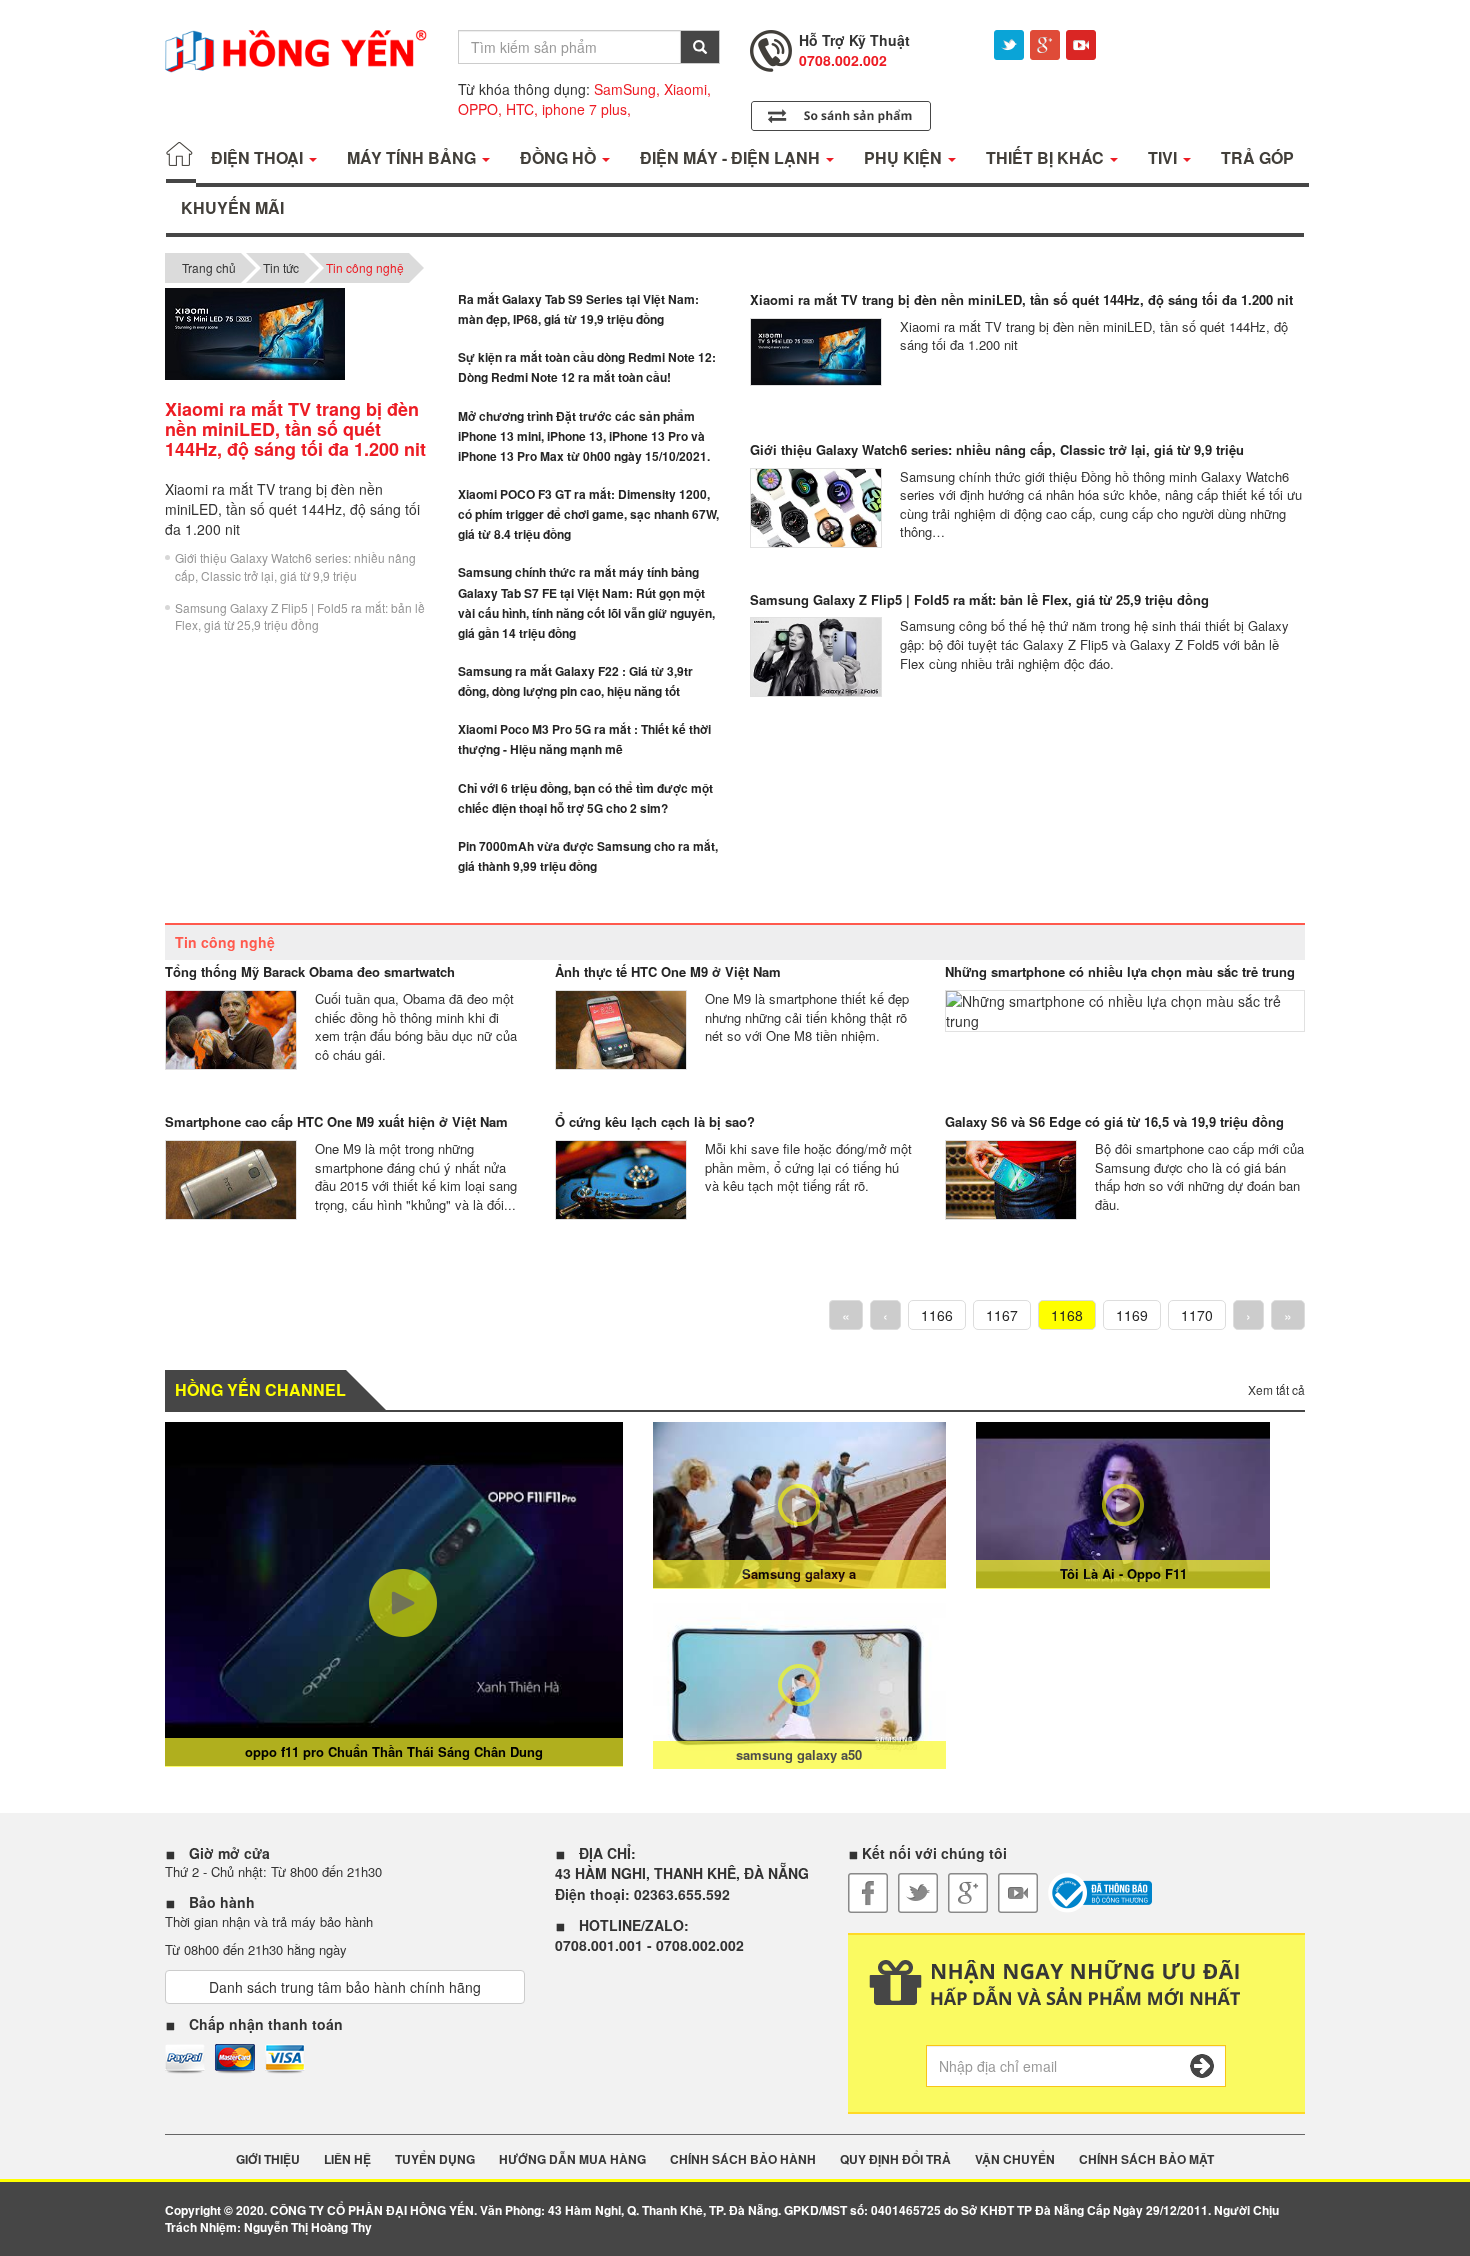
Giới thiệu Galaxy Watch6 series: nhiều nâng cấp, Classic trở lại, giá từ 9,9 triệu (295, 566)
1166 (937, 1315)
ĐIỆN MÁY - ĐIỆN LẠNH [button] (732, 157)
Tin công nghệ (365, 267)
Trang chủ (209, 267)
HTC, (522, 109)
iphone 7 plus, (586, 109)
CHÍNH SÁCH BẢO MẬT (1146, 2159)
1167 (1002, 1315)
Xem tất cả (1276, 1389)
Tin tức (281, 267)
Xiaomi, (687, 89)
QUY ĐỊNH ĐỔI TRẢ (895, 2159)
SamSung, (627, 89)
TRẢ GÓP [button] (1257, 157)
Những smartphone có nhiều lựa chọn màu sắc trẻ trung (1120, 971)
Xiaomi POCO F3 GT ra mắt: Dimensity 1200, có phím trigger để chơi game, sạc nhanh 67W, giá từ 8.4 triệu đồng (588, 514)
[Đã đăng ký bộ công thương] (1100, 1893)
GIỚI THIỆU (268, 2159)
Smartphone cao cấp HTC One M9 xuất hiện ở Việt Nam (336, 1121)
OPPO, (480, 109)
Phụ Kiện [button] (905, 157)
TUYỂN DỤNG (435, 2159)
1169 (1132, 1315)
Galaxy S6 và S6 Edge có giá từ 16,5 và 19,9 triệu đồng (1114, 1121)
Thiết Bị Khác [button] (1047, 157)
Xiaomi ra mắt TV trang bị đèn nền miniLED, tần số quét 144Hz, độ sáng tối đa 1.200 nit (1021, 299)
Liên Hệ (347, 2159)
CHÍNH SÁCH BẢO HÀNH (743, 2159)
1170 (1197, 1315)
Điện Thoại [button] (259, 157)
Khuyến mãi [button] (232, 207)
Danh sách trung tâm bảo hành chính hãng (345, 1987)
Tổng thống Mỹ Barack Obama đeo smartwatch (310, 971)
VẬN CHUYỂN (1015, 2159)
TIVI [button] (1164, 157)
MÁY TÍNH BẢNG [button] (413, 157)
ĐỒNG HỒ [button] (560, 157)
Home (181, 158)
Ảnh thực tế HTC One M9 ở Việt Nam (668, 971)
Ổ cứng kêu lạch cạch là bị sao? (655, 1121)
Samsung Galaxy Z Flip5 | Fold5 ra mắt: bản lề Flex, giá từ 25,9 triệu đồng (300, 616)
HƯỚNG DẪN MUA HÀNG (572, 2159)
